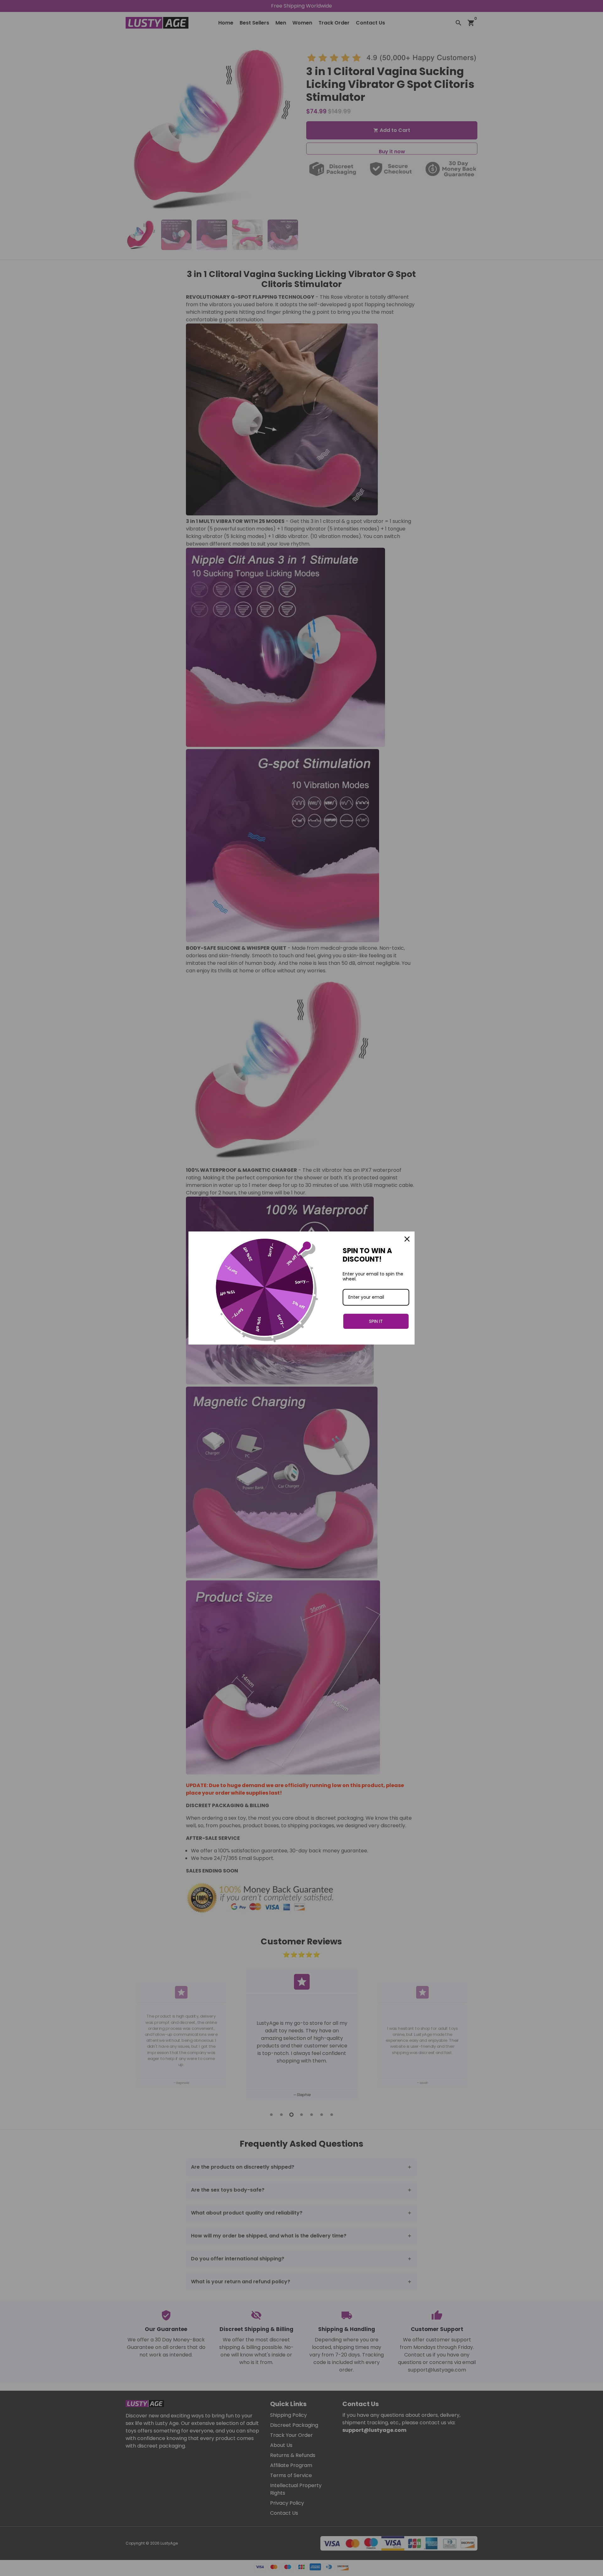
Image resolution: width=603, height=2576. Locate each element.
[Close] (407, 1239)
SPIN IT (376, 1321)
